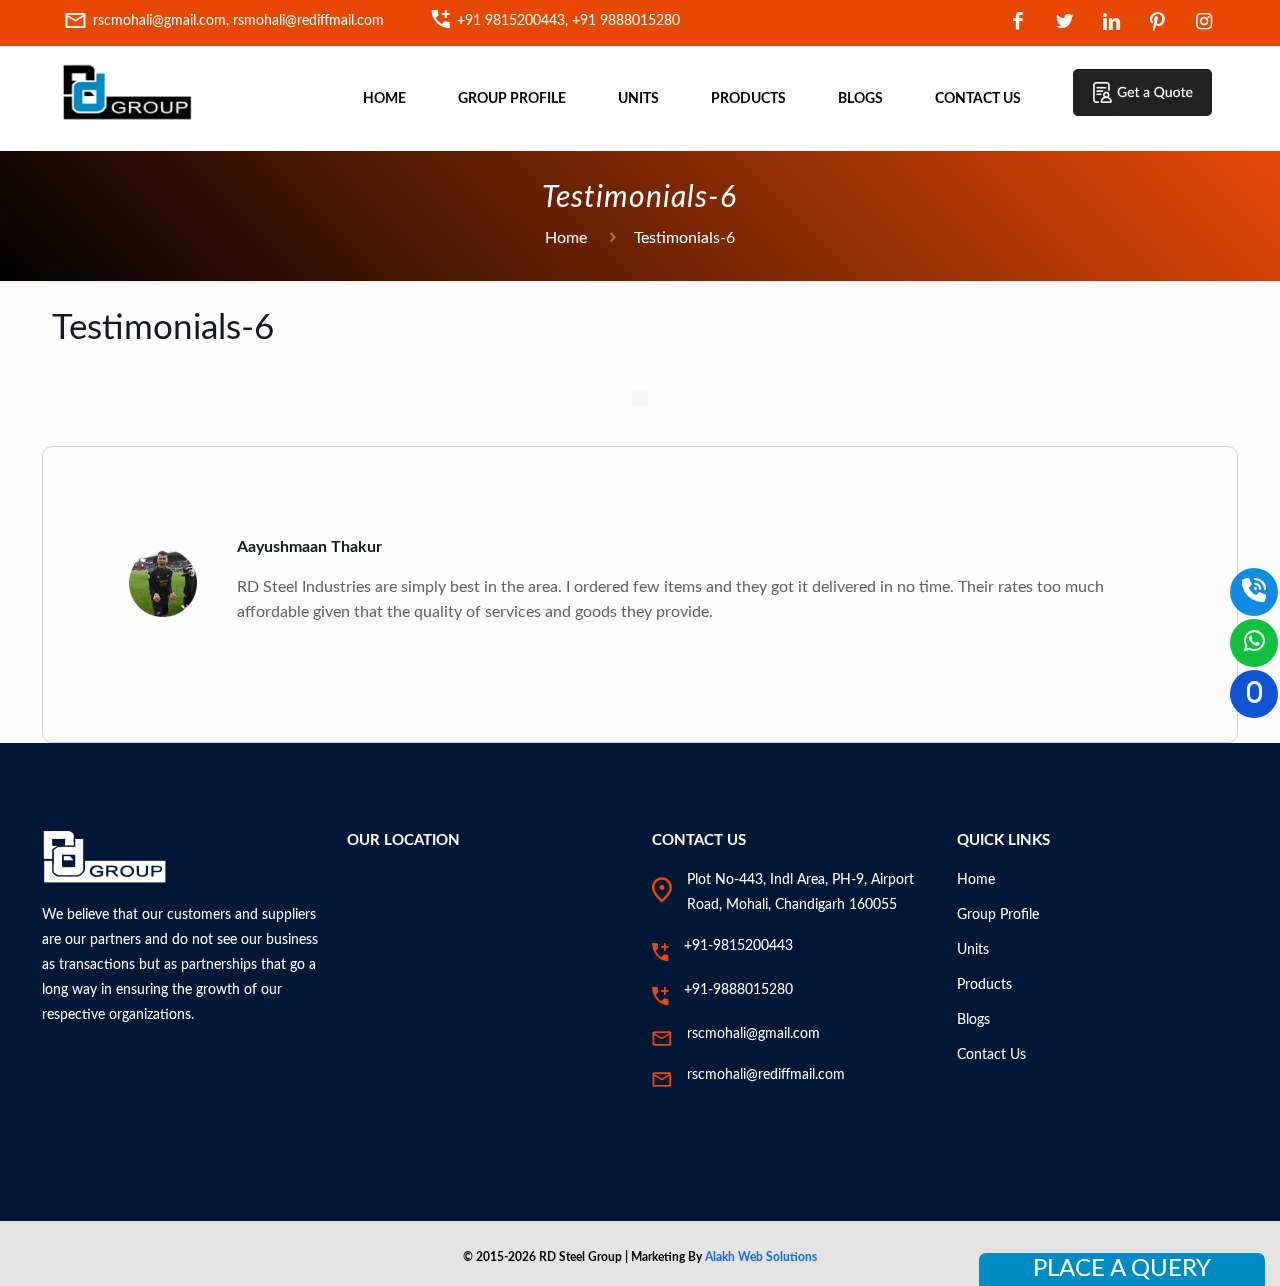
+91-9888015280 (738, 990)
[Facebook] (1018, 23)
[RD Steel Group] (127, 91)
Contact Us (991, 1055)
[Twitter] (1064, 23)
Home (566, 238)
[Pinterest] (1158, 23)
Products (984, 985)
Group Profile (998, 915)
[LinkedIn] (1111, 23)
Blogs (973, 1020)
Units (973, 950)
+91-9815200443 (738, 946)
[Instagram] (1204, 23)
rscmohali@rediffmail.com (766, 1075)
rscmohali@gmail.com (753, 1034)
